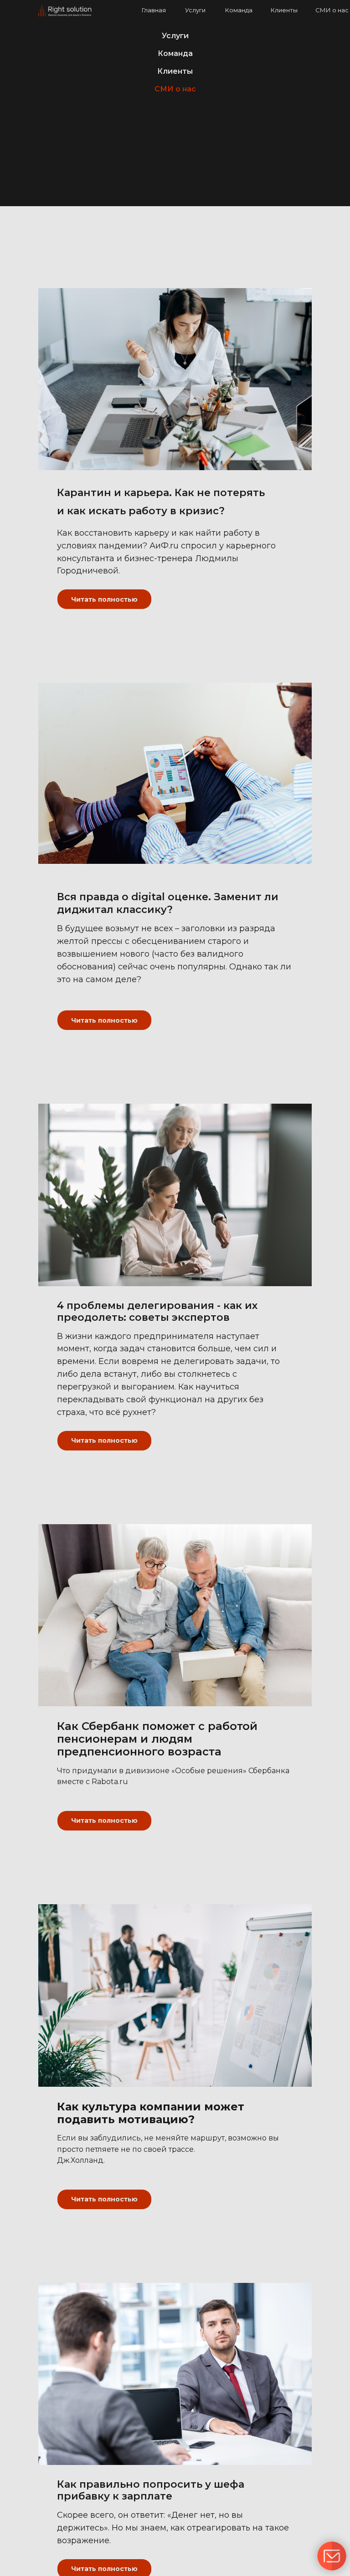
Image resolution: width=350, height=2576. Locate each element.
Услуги (195, 10)
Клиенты (284, 10)
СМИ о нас (332, 10)
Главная (154, 10)
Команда (239, 10)
